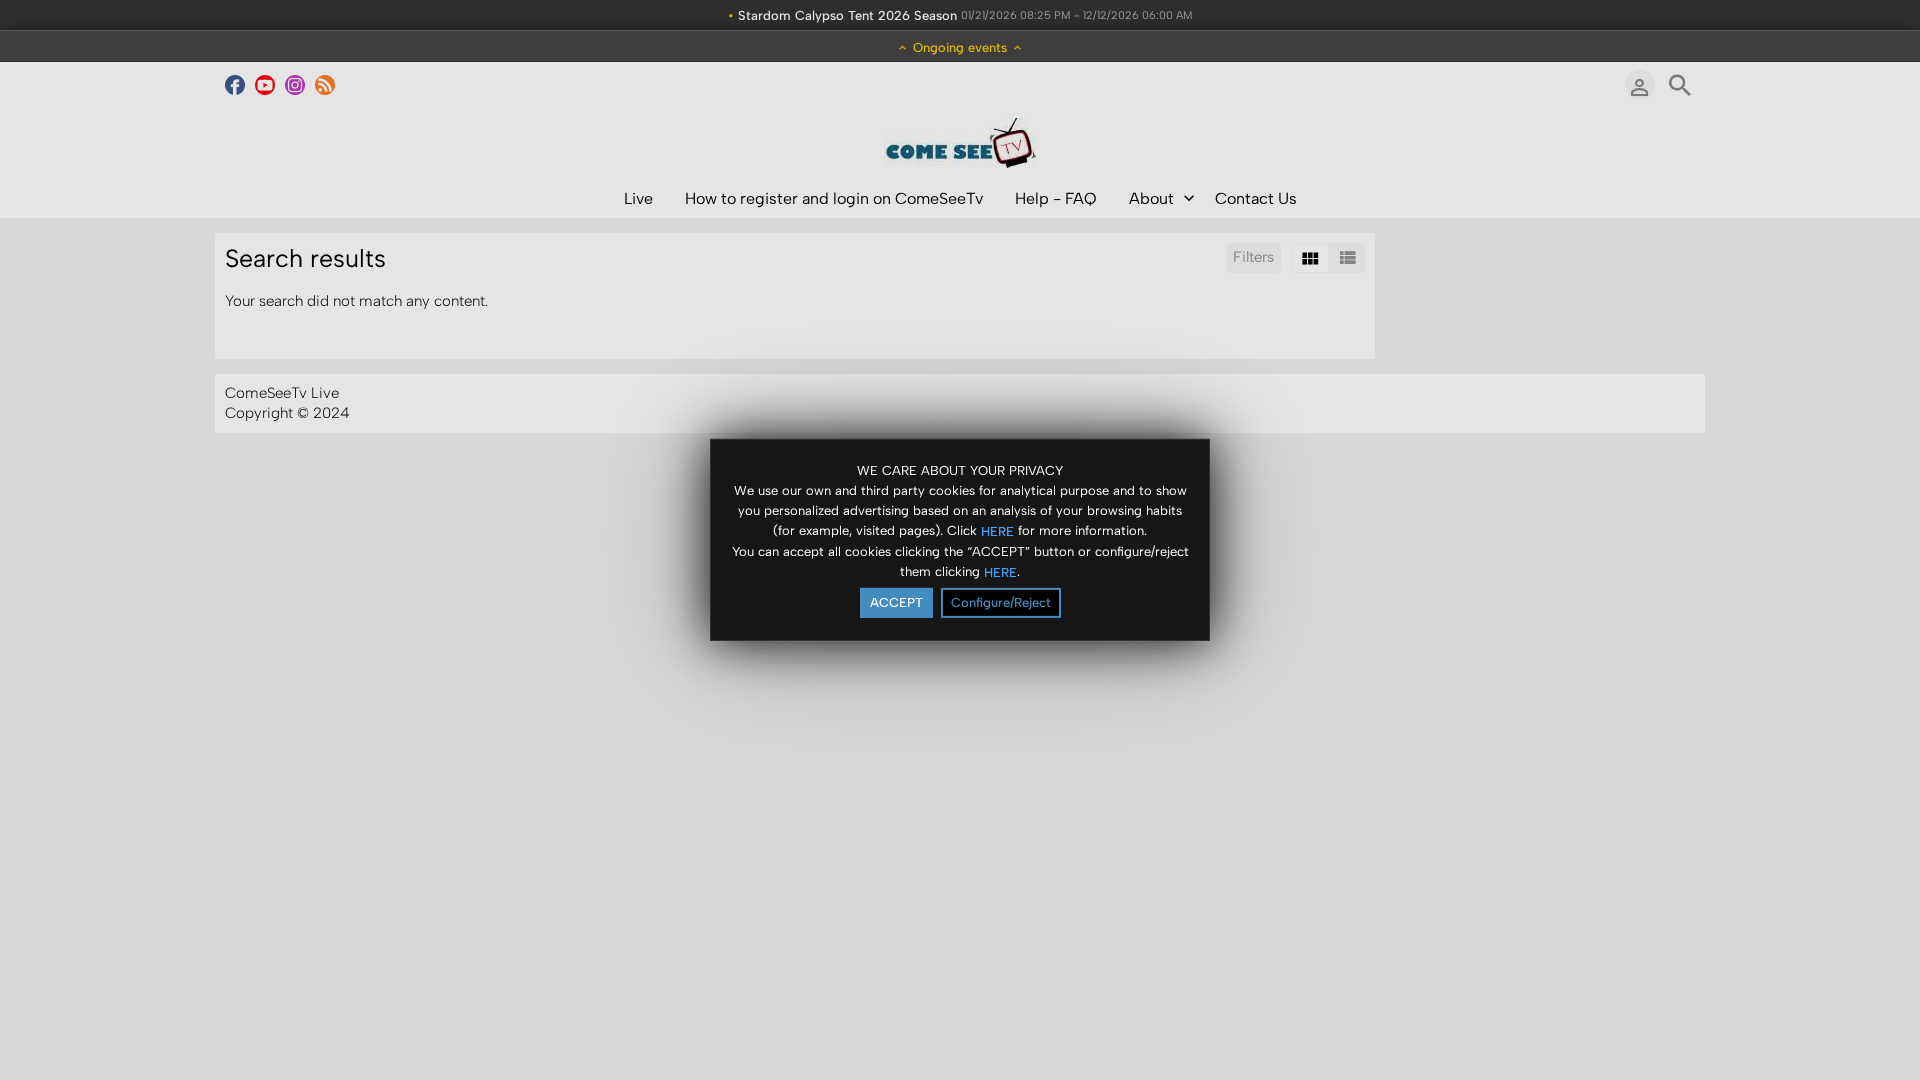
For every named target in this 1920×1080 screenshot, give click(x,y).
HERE (997, 530)
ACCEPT (896, 602)
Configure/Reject (1001, 602)
